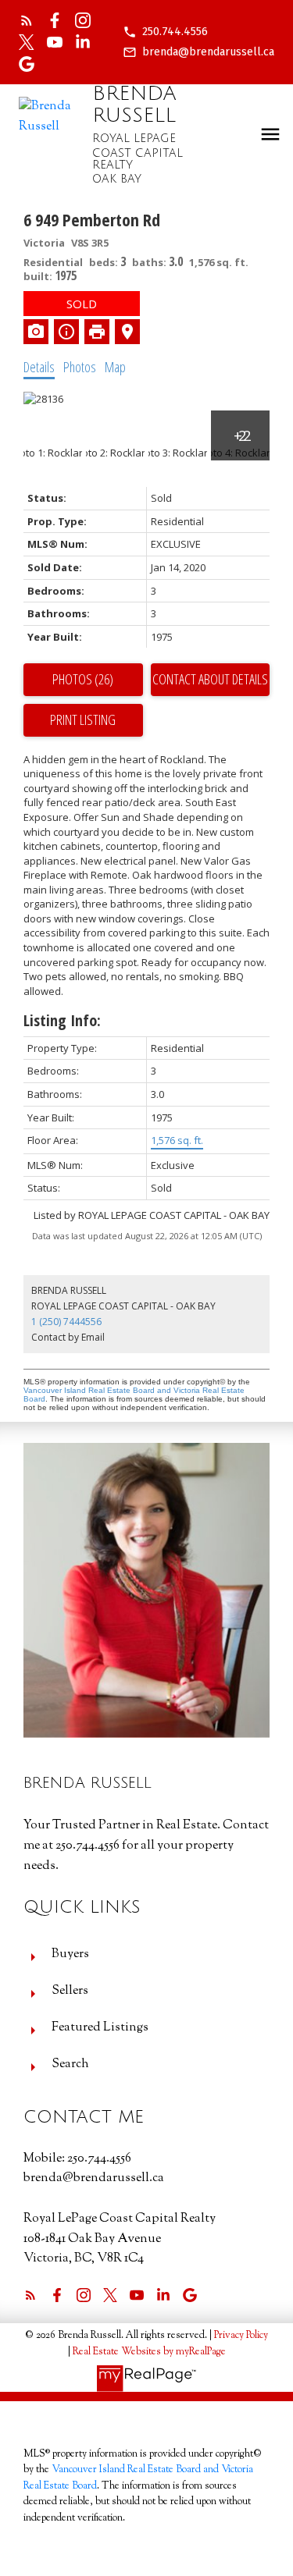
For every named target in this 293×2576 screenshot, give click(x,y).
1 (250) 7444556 (66, 1322)
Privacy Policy (241, 2336)
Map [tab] (115, 367)
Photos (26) (83, 679)
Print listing (83, 720)
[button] (165, 32)
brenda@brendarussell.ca (208, 52)
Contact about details (210, 679)
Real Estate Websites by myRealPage (149, 2352)
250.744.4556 (175, 32)
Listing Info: (62, 1020)
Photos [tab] (80, 367)
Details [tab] (39, 367)
